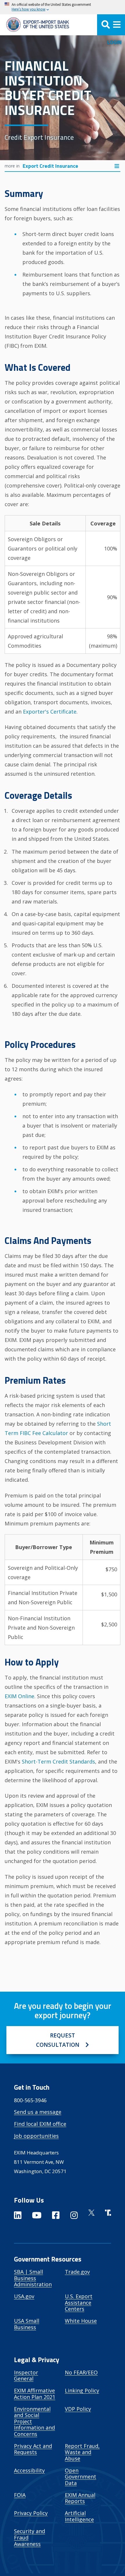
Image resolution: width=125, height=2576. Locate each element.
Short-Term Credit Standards (58, 1761)
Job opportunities (36, 2136)
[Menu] (111, 25)
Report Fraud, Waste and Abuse (82, 2452)
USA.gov (24, 2296)
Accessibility (29, 2470)
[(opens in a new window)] (18, 2216)
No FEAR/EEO (81, 2372)
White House (81, 2321)
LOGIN (114, 42)
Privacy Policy (31, 2513)
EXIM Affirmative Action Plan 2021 (35, 2394)
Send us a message (38, 2112)
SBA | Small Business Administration (33, 2278)
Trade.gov (77, 2272)
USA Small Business (27, 2324)
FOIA (20, 2495)
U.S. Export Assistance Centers (79, 2303)
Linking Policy (82, 2390)
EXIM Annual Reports (80, 2498)
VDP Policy (78, 2409)
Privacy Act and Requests (33, 2449)
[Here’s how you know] (63, 7)
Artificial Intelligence (79, 2516)
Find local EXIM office (40, 2124)
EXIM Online (19, 1696)
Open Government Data (81, 2477)
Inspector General (26, 2376)
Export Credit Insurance (50, 166)
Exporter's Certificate (50, 712)
